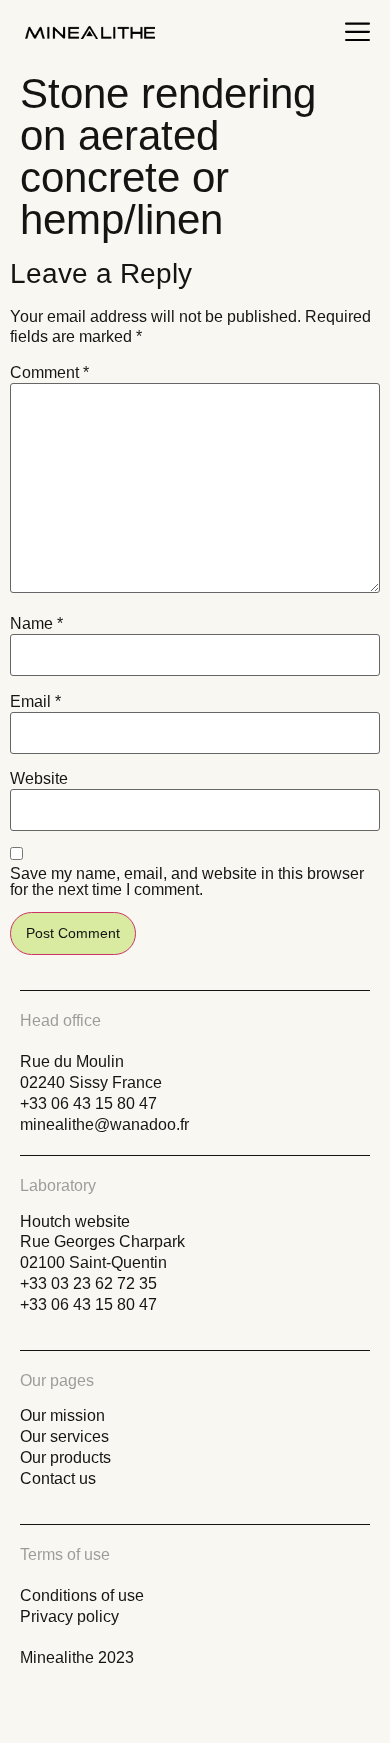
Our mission (62, 1415)
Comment (49, 373)
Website (39, 779)
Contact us (58, 1478)
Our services (64, 1436)
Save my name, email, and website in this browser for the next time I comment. (187, 882)
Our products (65, 1457)
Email (35, 702)
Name (36, 624)
